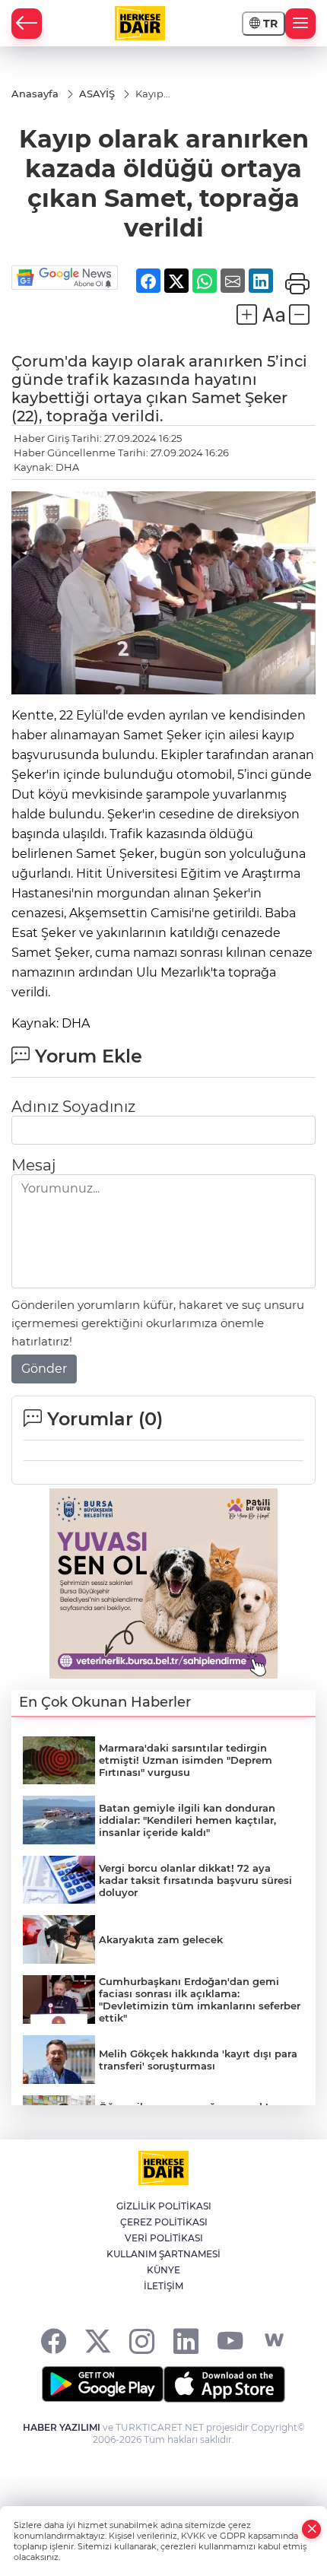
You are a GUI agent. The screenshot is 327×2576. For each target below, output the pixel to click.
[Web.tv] (274, 2341)
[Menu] (300, 24)
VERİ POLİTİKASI (164, 2238)
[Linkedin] (186, 2341)
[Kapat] (312, 2529)
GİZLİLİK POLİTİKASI (164, 2206)
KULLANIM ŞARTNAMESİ (163, 2254)
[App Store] (224, 2384)
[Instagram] (142, 2341)
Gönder (44, 1369)
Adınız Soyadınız (73, 1107)
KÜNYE (163, 2270)
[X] (98, 2341)
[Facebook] (54, 2341)
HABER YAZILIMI (62, 2427)
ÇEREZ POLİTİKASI (164, 2222)
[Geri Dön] (27, 24)
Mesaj (33, 1165)
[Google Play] (103, 2384)
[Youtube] (230, 2341)
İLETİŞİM (163, 2286)
